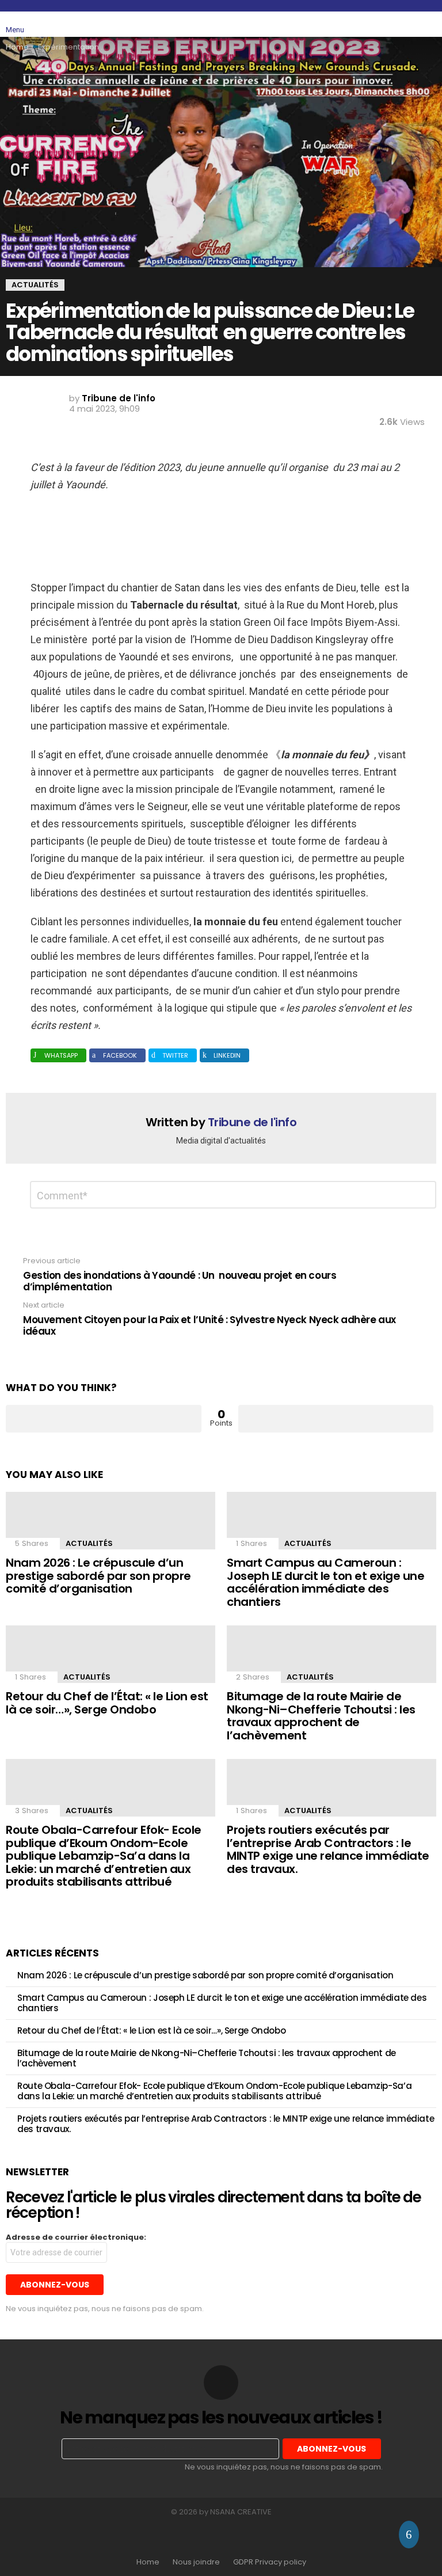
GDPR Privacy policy (270, 2562)
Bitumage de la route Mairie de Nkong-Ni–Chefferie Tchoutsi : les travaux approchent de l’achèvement (321, 1716)
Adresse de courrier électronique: (76, 2237)
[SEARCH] (403, 24)
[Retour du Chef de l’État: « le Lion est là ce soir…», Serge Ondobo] (110, 1654)
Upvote (104, 1419)
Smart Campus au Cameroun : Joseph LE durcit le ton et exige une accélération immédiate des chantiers (325, 1582)
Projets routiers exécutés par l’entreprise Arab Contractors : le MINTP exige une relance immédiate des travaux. (328, 1849)
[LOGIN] (429, 24)
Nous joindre (196, 2562)
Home (148, 2562)
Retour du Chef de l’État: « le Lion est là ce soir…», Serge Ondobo (107, 1703)
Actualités (89, 1543)
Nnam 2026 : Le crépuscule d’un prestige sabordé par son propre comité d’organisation (98, 1576)
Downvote (336, 1419)
